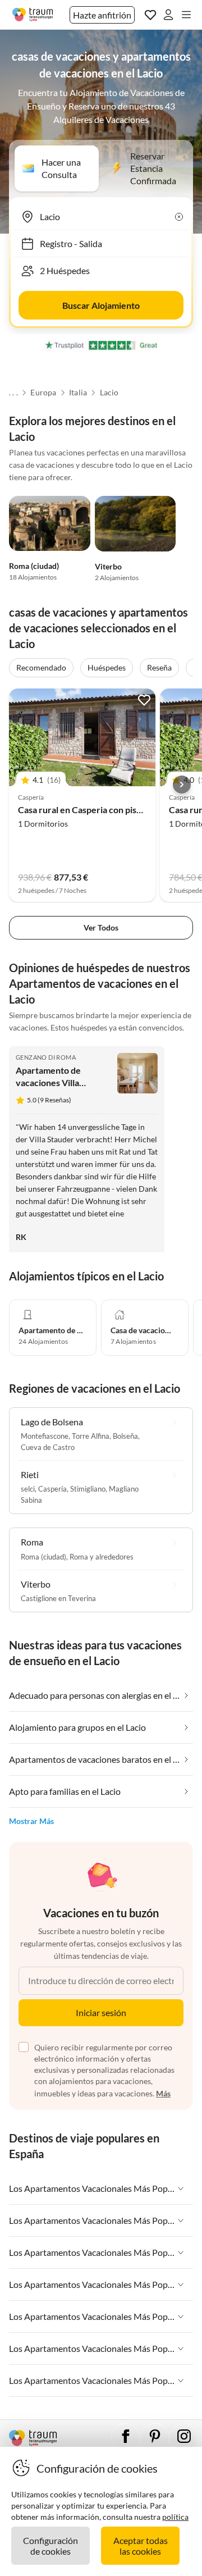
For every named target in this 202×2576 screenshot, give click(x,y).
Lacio (109, 393)
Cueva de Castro (48, 1447)
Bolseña (125, 1436)
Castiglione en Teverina (58, 1598)
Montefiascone (45, 1436)
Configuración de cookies (50, 2546)
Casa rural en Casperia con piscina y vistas (101, 810)
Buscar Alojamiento (101, 305)
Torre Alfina (91, 1436)
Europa (43, 393)
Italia (78, 393)
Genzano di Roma (46, 1057)
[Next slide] (182, 785)
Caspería (52, 1489)
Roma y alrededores (102, 1557)
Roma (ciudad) (34, 566)
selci (28, 1489)
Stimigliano (88, 1489)
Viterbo (108, 566)
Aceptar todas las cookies (141, 2546)
